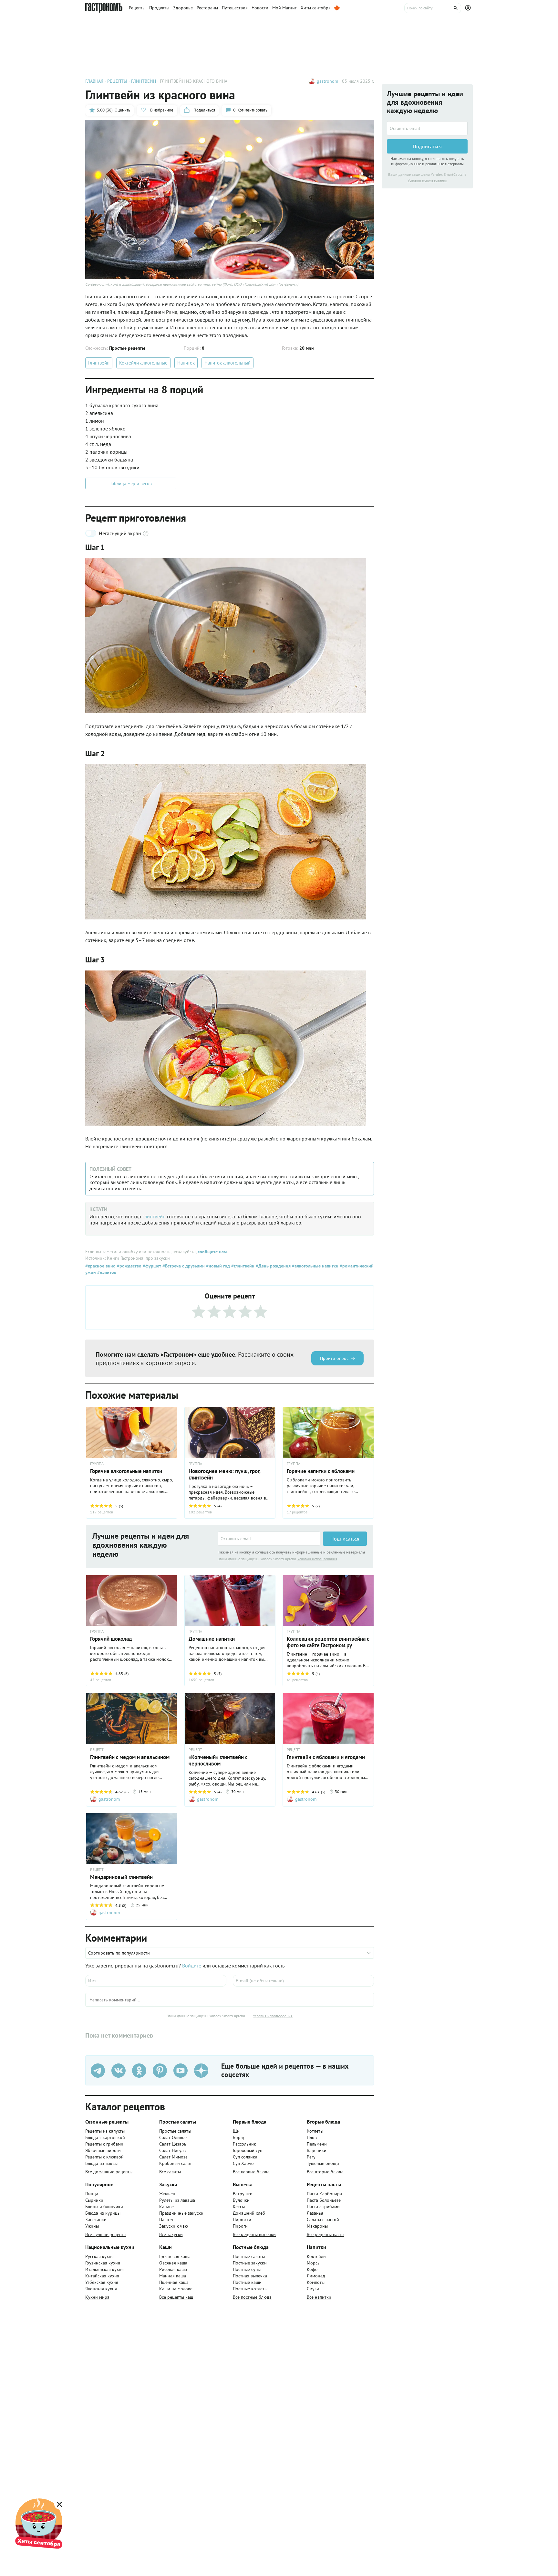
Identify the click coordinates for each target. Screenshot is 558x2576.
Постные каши (247, 2282)
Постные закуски (250, 2263)
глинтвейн (155, 1216)
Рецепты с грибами (104, 2144)
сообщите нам (212, 1252)
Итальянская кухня (104, 2269)
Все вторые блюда (325, 2172)
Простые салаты (175, 2131)
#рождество (129, 1266)
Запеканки (96, 2220)
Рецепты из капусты (105, 2131)
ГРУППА (97, 1464)
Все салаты (170, 2172)
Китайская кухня (102, 2276)
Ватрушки (243, 2194)
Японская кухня (101, 2289)
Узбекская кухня (102, 2282)
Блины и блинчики (104, 2207)
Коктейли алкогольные (143, 363)
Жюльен (167, 2194)
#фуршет (151, 1266)
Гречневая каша (175, 2256)
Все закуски (171, 2234)
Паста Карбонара (324, 2194)
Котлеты (315, 2131)
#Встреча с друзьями (183, 1266)
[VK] (119, 2071)
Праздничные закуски (181, 2213)
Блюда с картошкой (105, 2137)
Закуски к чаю (174, 2226)
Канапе (166, 2207)
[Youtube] (181, 2071)
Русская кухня (99, 2256)
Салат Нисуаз (172, 2150)
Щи (236, 2131)
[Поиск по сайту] (433, 8)
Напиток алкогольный (227, 363)
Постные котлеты (250, 2289)
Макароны (317, 2226)
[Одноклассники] (139, 2071)
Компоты (316, 2282)
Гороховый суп (248, 2150)
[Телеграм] (98, 2071)
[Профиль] (469, 8)
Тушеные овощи (323, 2163)
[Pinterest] (160, 2071)
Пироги (240, 2226)
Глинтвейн (99, 363)
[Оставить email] (269, 1539)
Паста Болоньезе (324, 2200)
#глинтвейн (242, 1266)
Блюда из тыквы (101, 2163)
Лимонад (316, 2276)
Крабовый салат (176, 2163)
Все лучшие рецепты (106, 2234)
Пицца (92, 2194)
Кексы (239, 2207)
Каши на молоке (176, 2289)
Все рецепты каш (176, 2297)
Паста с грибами (323, 2207)
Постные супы (247, 2269)
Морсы (314, 2263)
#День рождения (273, 1266)
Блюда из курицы (103, 2213)
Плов (312, 2137)
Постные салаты (249, 2256)
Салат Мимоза (173, 2157)
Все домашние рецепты (109, 2172)
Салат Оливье (173, 2137)
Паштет (166, 2220)
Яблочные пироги (103, 2150)
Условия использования (317, 1559)
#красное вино (100, 1266)
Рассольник (244, 2144)
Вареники (317, 2150)
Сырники (94, 2200)
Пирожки (242, 2220)
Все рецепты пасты (325, 2234)
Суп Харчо (243, 2163)
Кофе (312, 2269)
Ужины (92, 2226)
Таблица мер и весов (131, 483)
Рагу (311, 2157)
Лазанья (315, 2213)
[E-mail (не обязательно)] (303, 1981)
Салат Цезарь (173, 2144)
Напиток (186, 363)
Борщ (238, 2137)
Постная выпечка (250, 2276)
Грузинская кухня (103, 2263)
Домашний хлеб (249, 2213)
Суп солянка (245, 2157)
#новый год (217, 1266)
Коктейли (316, 2256)
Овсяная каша (173, 2263)
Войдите (192, 1966)
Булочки (241, 2200)
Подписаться (345, 1539)
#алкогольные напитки (315, 1266)
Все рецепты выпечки (254, 2234)
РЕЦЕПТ (97, 1750)
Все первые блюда (251, 2172)
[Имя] (156, 1981)
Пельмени (317, 2144)
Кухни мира (97, 2297)
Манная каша (173, 2276)
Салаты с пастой (323, 2220)
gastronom (327, 81)
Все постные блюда (252, 2297)
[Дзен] (201, 2071)
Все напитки (319, 2297)
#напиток (106, 1272)
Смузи (313, 2289)
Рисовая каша (173, 2269)
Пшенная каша (174, 2282)
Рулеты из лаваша (177, 2200)
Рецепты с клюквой (104, 2157)
